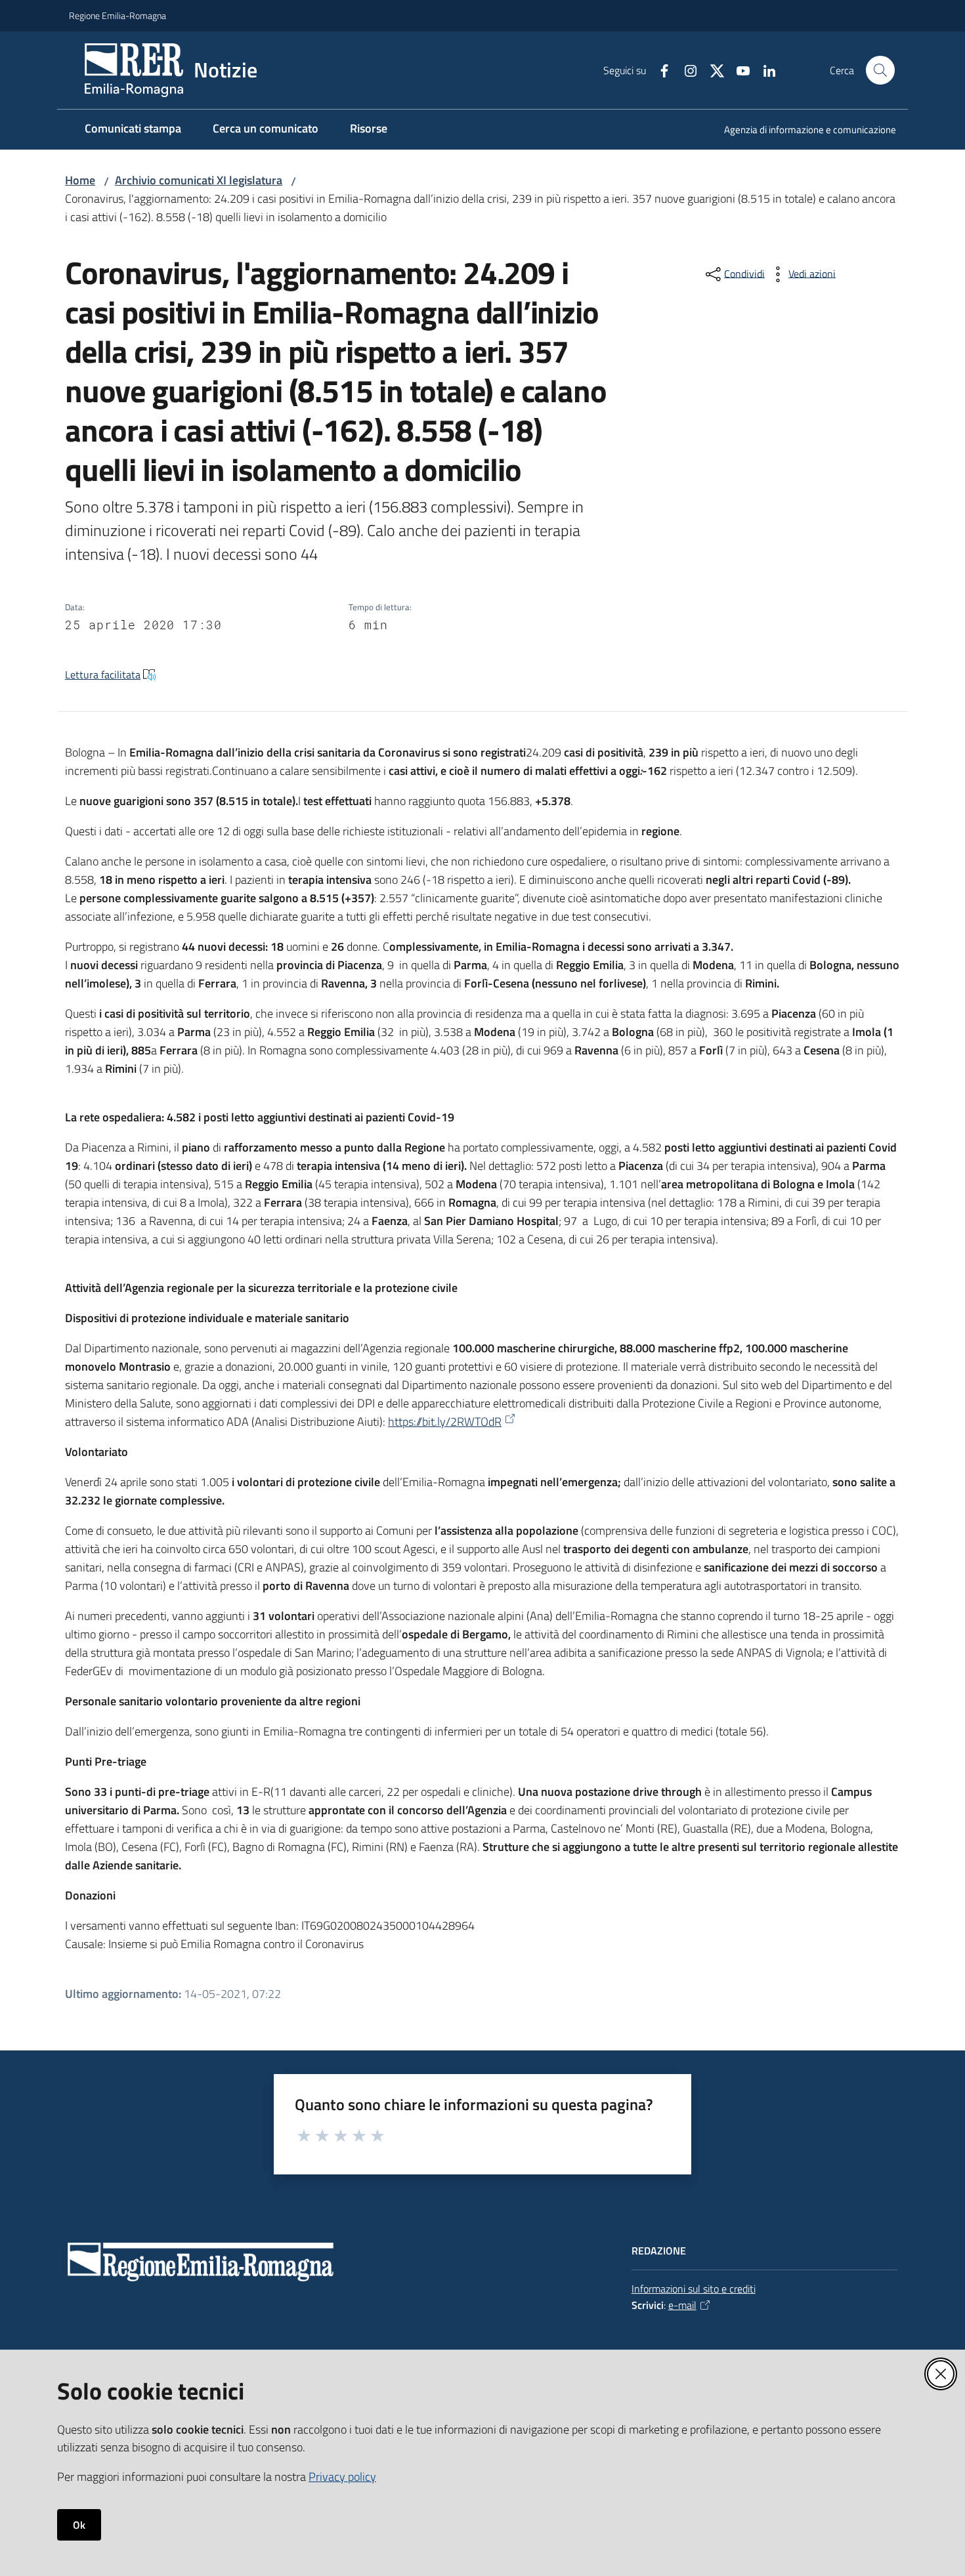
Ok (79, 2525)
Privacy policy (342, 2477)
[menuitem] (802, 131)
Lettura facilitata (103, 675)
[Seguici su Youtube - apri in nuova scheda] (738, 70)
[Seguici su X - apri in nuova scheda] (712, 70)
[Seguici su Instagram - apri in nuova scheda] (685, 70)
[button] (880, 70)
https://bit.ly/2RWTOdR (445, 1422)
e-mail (682, 2305)
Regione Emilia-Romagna (118, 15)
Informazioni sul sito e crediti (694, 2289)
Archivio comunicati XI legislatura (199, 180)
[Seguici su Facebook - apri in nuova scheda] (659, 70)
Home (80, 180)
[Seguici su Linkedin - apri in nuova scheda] (764, 70)
